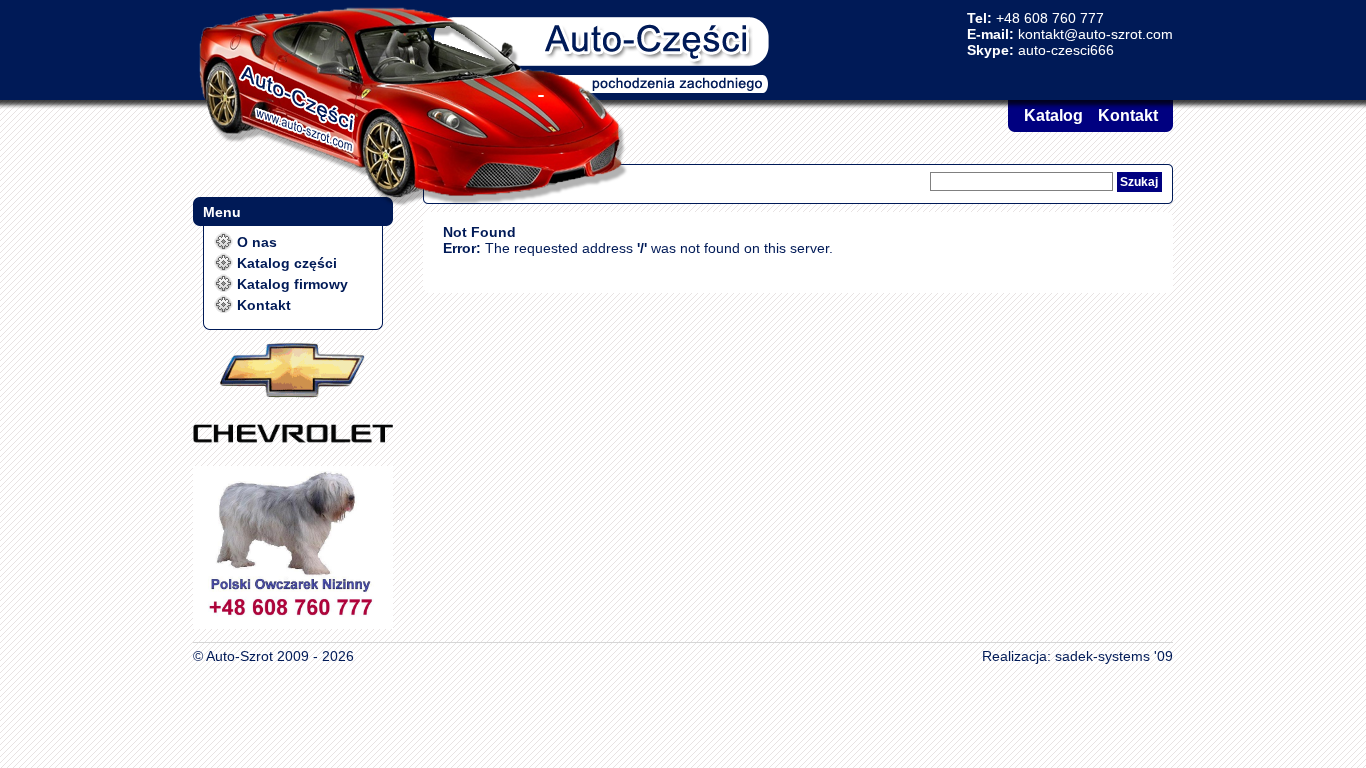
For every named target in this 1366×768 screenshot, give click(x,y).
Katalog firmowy (292, 284)
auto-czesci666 (1066, 50)
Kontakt (1128, 115)
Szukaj (1139, 182)
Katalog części (287, 263)
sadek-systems (1102, 656)
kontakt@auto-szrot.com (1095, 34)
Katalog (1053, 115)
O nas (257, 242)
